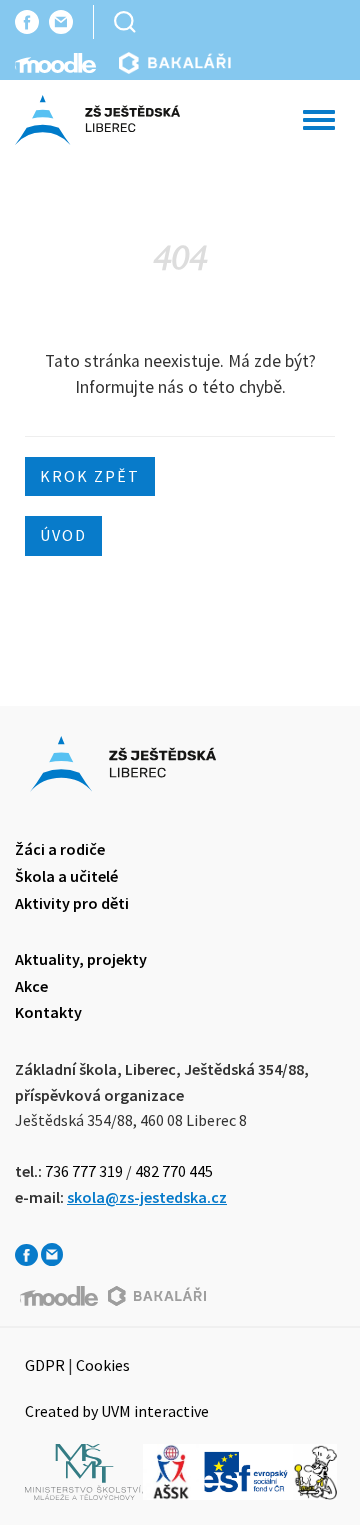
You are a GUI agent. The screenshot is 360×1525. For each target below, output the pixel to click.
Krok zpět (90, 476)
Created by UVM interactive (117, 1411)
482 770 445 (174, 1171)
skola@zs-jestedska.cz (147, 1197)
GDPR (45, 1365)
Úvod (63, 535)
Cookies (103, 1365)
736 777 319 (84, 1171)
